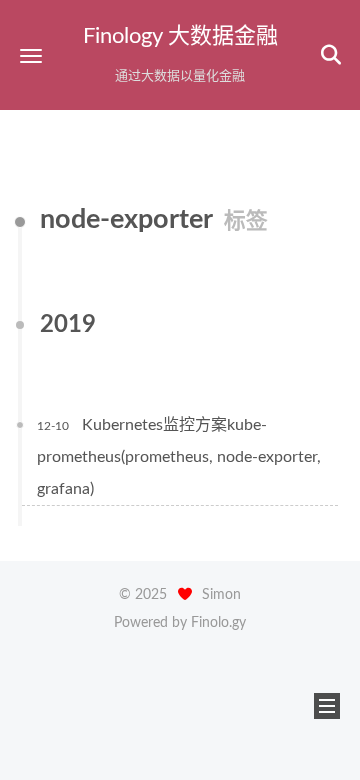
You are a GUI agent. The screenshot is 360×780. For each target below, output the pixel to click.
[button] (31, 55)
